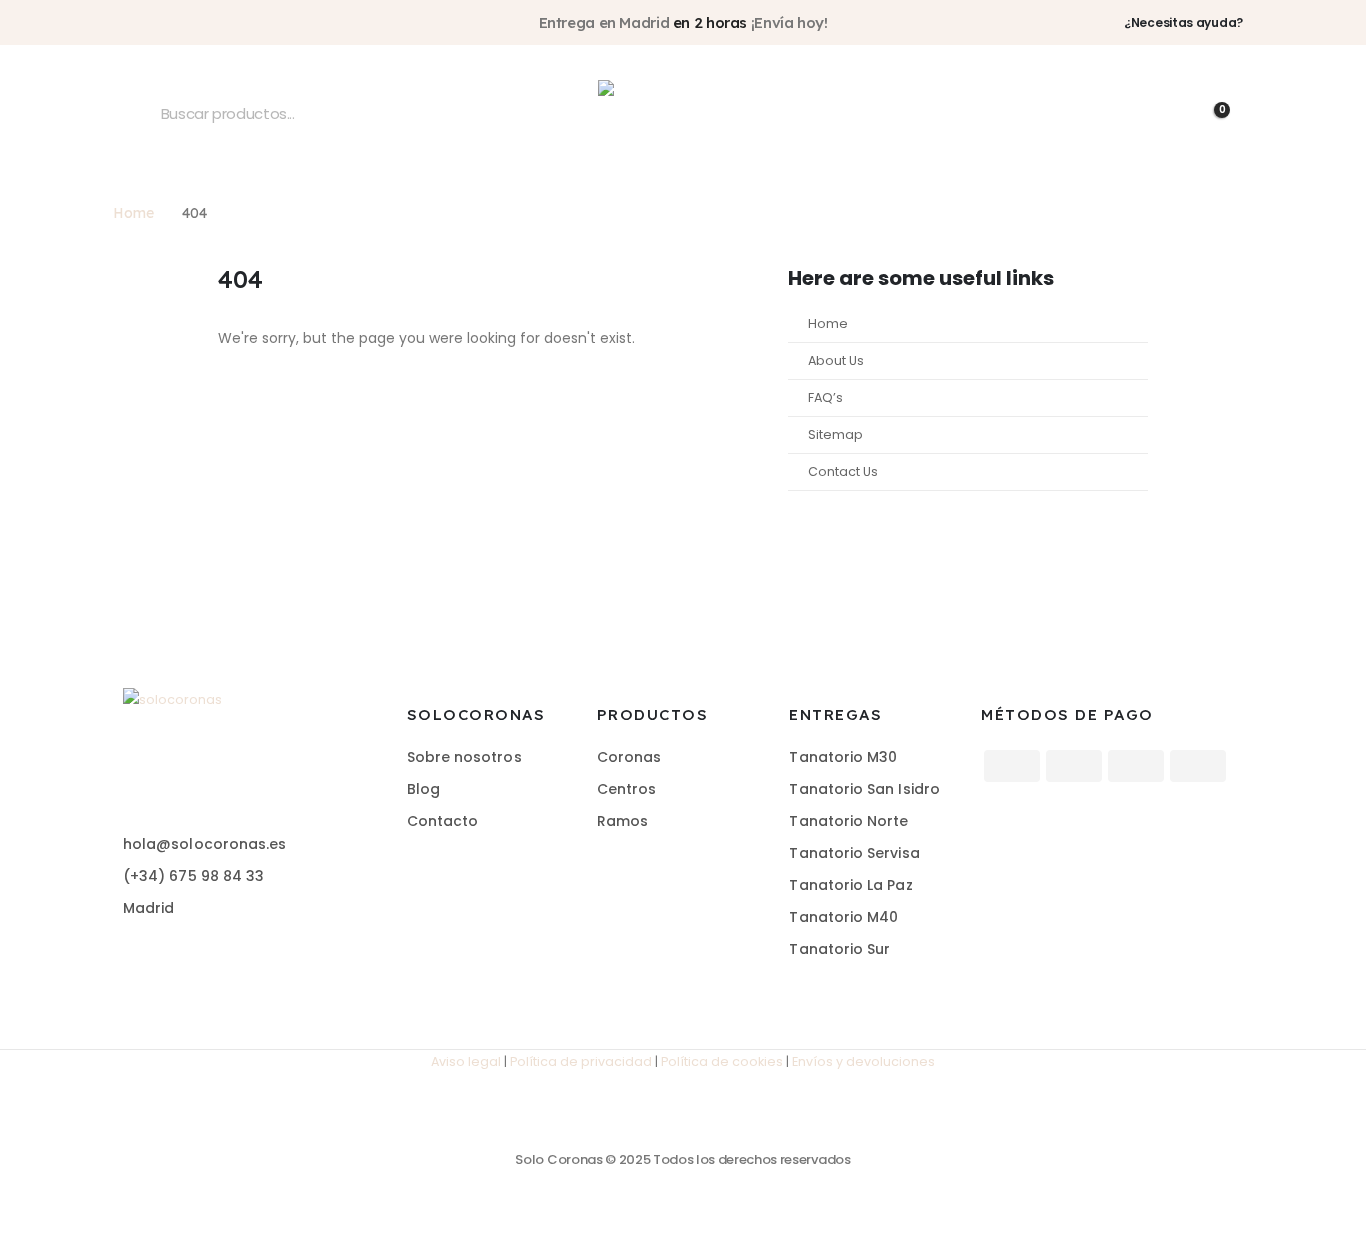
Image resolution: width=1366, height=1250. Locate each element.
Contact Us (843, 471)
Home (828, 323)
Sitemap (835, 434)
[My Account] (1118, 114)
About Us (836, 360)
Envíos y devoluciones (863, 1061)
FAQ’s (825, 397)
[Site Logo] (683, 113)
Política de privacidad (581, 1061)
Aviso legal (466, 1061)
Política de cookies (722, 1061)
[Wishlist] (1165, 114)
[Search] (139, 113)
